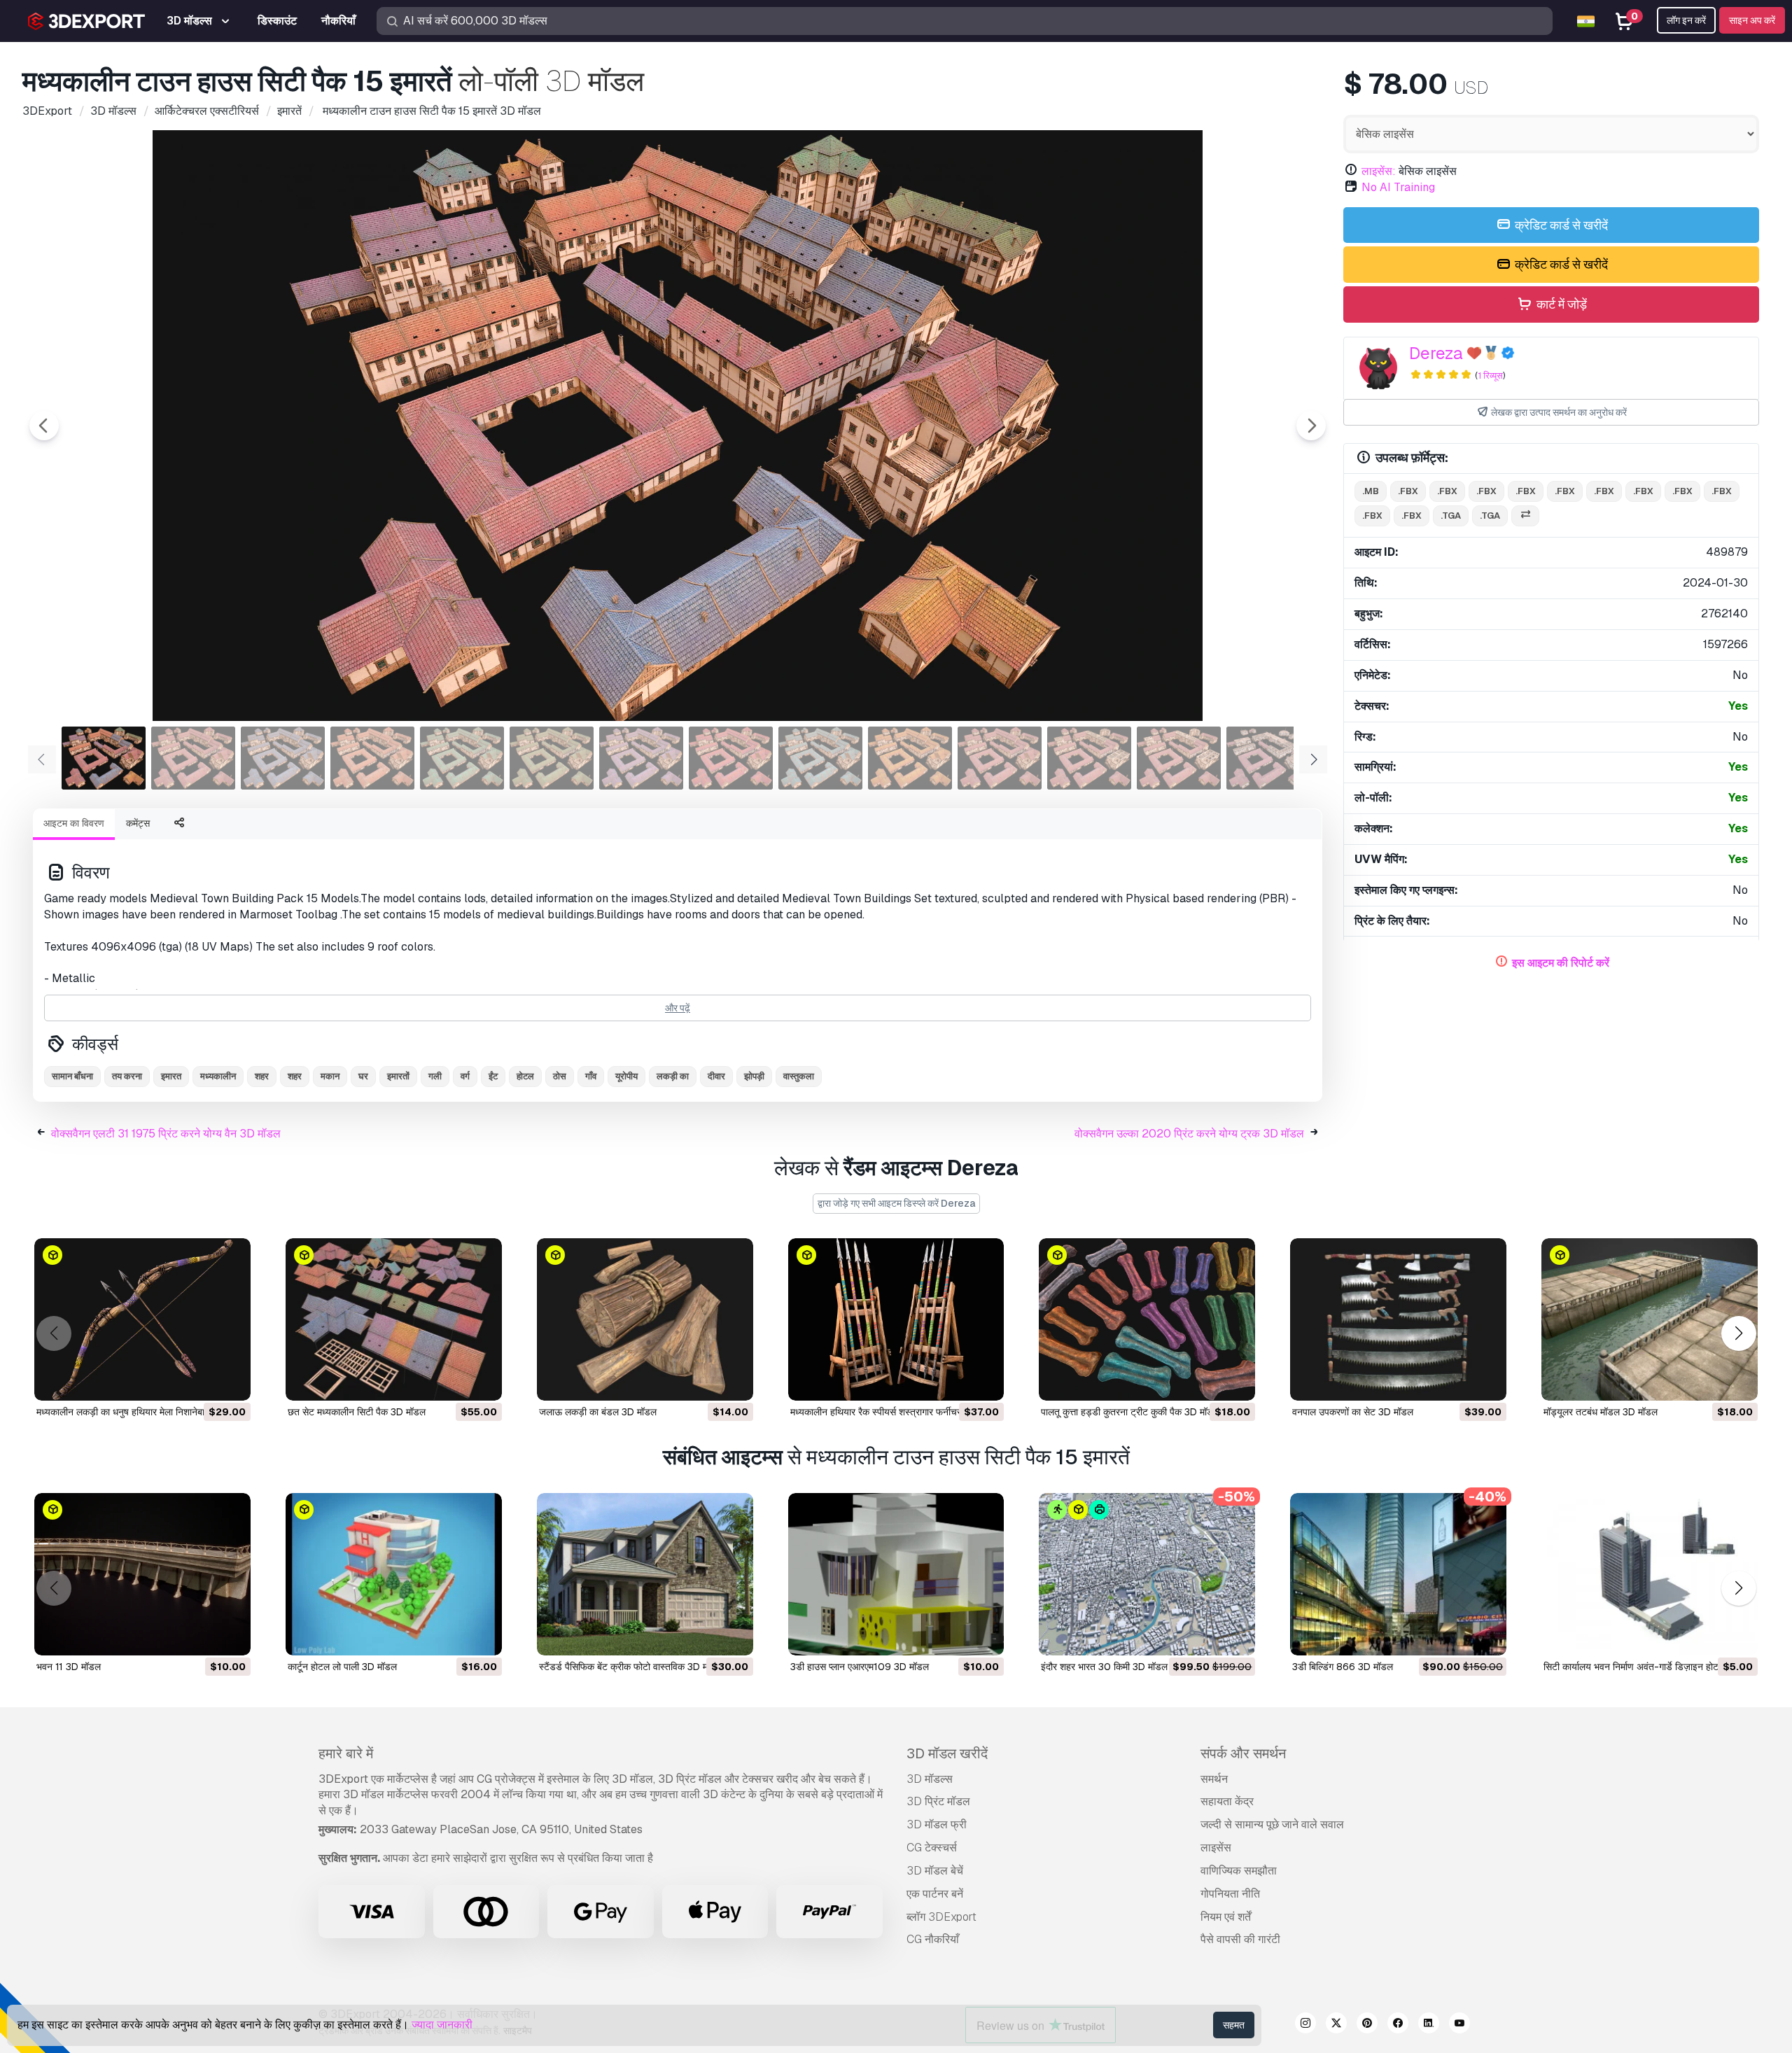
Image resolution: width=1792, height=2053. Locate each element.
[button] (1738, 1334)
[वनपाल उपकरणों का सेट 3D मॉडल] (1398, 1319)
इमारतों (398, 1076)
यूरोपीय (626, 1076)
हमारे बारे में (346, 1753)
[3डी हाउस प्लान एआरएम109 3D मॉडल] (896, 1574)
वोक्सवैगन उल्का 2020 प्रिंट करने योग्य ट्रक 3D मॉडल (1189, 1134)
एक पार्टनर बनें (935, 1894)
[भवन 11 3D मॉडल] (142, 1574)
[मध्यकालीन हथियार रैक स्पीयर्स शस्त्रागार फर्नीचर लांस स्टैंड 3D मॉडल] (896, 1319)
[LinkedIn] (1429, 2025)
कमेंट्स (138, 823)
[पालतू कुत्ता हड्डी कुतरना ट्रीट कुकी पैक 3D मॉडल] (1147, 1319)
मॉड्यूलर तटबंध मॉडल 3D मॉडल (1601, 1412)
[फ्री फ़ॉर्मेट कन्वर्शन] (1525, 516)
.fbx (1408, 491)
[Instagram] (1305, 2025)
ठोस (560, 1076)
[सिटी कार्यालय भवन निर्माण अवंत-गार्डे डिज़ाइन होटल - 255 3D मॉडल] (1650, 1574)
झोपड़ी (754, 1076)
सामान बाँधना (72, 1076)
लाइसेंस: (1379, 171)
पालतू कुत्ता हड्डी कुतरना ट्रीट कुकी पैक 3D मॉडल (1130, 1412)
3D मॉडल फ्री (937, 1824)
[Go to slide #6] (552, 758)
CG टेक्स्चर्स (932, 1848)
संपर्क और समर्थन (1243, 1753)
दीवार (716, 1076)
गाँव (591, 1076)
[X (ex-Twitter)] (1336, 2025)
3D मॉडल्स (930, 1779)
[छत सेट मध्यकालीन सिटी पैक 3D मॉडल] (394, 1319)
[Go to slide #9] (820, 758)
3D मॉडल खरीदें (947, 1753)
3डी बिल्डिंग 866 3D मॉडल (1343, 1667)
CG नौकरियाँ (933, 1939)
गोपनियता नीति (1230, 1894)
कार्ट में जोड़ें (1560, 304)
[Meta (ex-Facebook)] (1398, 2025)
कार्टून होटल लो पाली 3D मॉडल (342, 1667)
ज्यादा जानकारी (442, 2025)
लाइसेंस (1216, 1848)
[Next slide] (1311, 426)
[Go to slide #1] (104, 758)
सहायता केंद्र (1227, 1801)
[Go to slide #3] (283, 758)
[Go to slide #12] (1089, 758)
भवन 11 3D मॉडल (69, 1667)
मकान (330, 1076)
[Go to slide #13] (1179, 758)
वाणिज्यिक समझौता (1239, 1871)
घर (363, 1076)
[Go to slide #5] (462, 758)
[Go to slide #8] (731, 758)
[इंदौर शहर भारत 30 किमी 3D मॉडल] (1147, 1574)
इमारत (171, 1076)
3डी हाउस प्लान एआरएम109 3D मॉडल (860, 1667)
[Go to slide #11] (1000, 758)
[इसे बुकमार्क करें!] (230, 1381)
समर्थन (1214, 1779)
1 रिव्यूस (1490, 376)
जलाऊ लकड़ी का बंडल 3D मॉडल (598, 1412)
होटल (525, 1076)
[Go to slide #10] (910, 758)
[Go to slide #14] (1268, 758)
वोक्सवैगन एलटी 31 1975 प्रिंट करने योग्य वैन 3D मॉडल (166, 1134)
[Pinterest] (1367, 2025)
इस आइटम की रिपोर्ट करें (1561, 963)
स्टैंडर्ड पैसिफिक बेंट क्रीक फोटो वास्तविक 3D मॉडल (631, 1667)
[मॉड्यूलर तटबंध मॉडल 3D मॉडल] (1650, 1319)
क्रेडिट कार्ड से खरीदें (1560, 225)
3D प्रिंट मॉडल (938, 1801)
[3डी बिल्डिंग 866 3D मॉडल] (1398, 1574)
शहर (262, 1076)
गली (435, 1076)
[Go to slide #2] (193, 758)
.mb (1371, 491)
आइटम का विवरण (74, 823)
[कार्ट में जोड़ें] (202, 1381)
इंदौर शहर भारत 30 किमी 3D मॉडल (1104, 1667)
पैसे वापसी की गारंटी (1240, 1939)
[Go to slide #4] (372, 758)
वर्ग (465, 1076)
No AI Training (1398, 187)
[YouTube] (1459, 2025)
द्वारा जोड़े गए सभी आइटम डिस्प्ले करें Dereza (896, 1203)
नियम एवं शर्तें (1226, 1917)
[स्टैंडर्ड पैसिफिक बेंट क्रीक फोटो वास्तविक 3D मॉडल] (645, 1574)
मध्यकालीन (218, 1076)
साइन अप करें (1752, 20)
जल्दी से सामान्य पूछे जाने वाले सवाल (1272, 1824)
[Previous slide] (44, 426)
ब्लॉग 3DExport (941, 1917)
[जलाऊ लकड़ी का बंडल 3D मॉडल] (645, 1319)
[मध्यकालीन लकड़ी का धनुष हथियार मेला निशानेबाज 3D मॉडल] (142, 1319)
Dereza (1436, 353)
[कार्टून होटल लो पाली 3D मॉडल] (394, 1574)
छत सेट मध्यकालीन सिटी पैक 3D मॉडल (357, 1412)
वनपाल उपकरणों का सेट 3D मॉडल (1353, 1412)
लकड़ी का (673, 1076)
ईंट (493, 1076)
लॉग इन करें (1686, 20)
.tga (1451, 516)
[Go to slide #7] (641, 758)
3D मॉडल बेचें (935, 1871)
